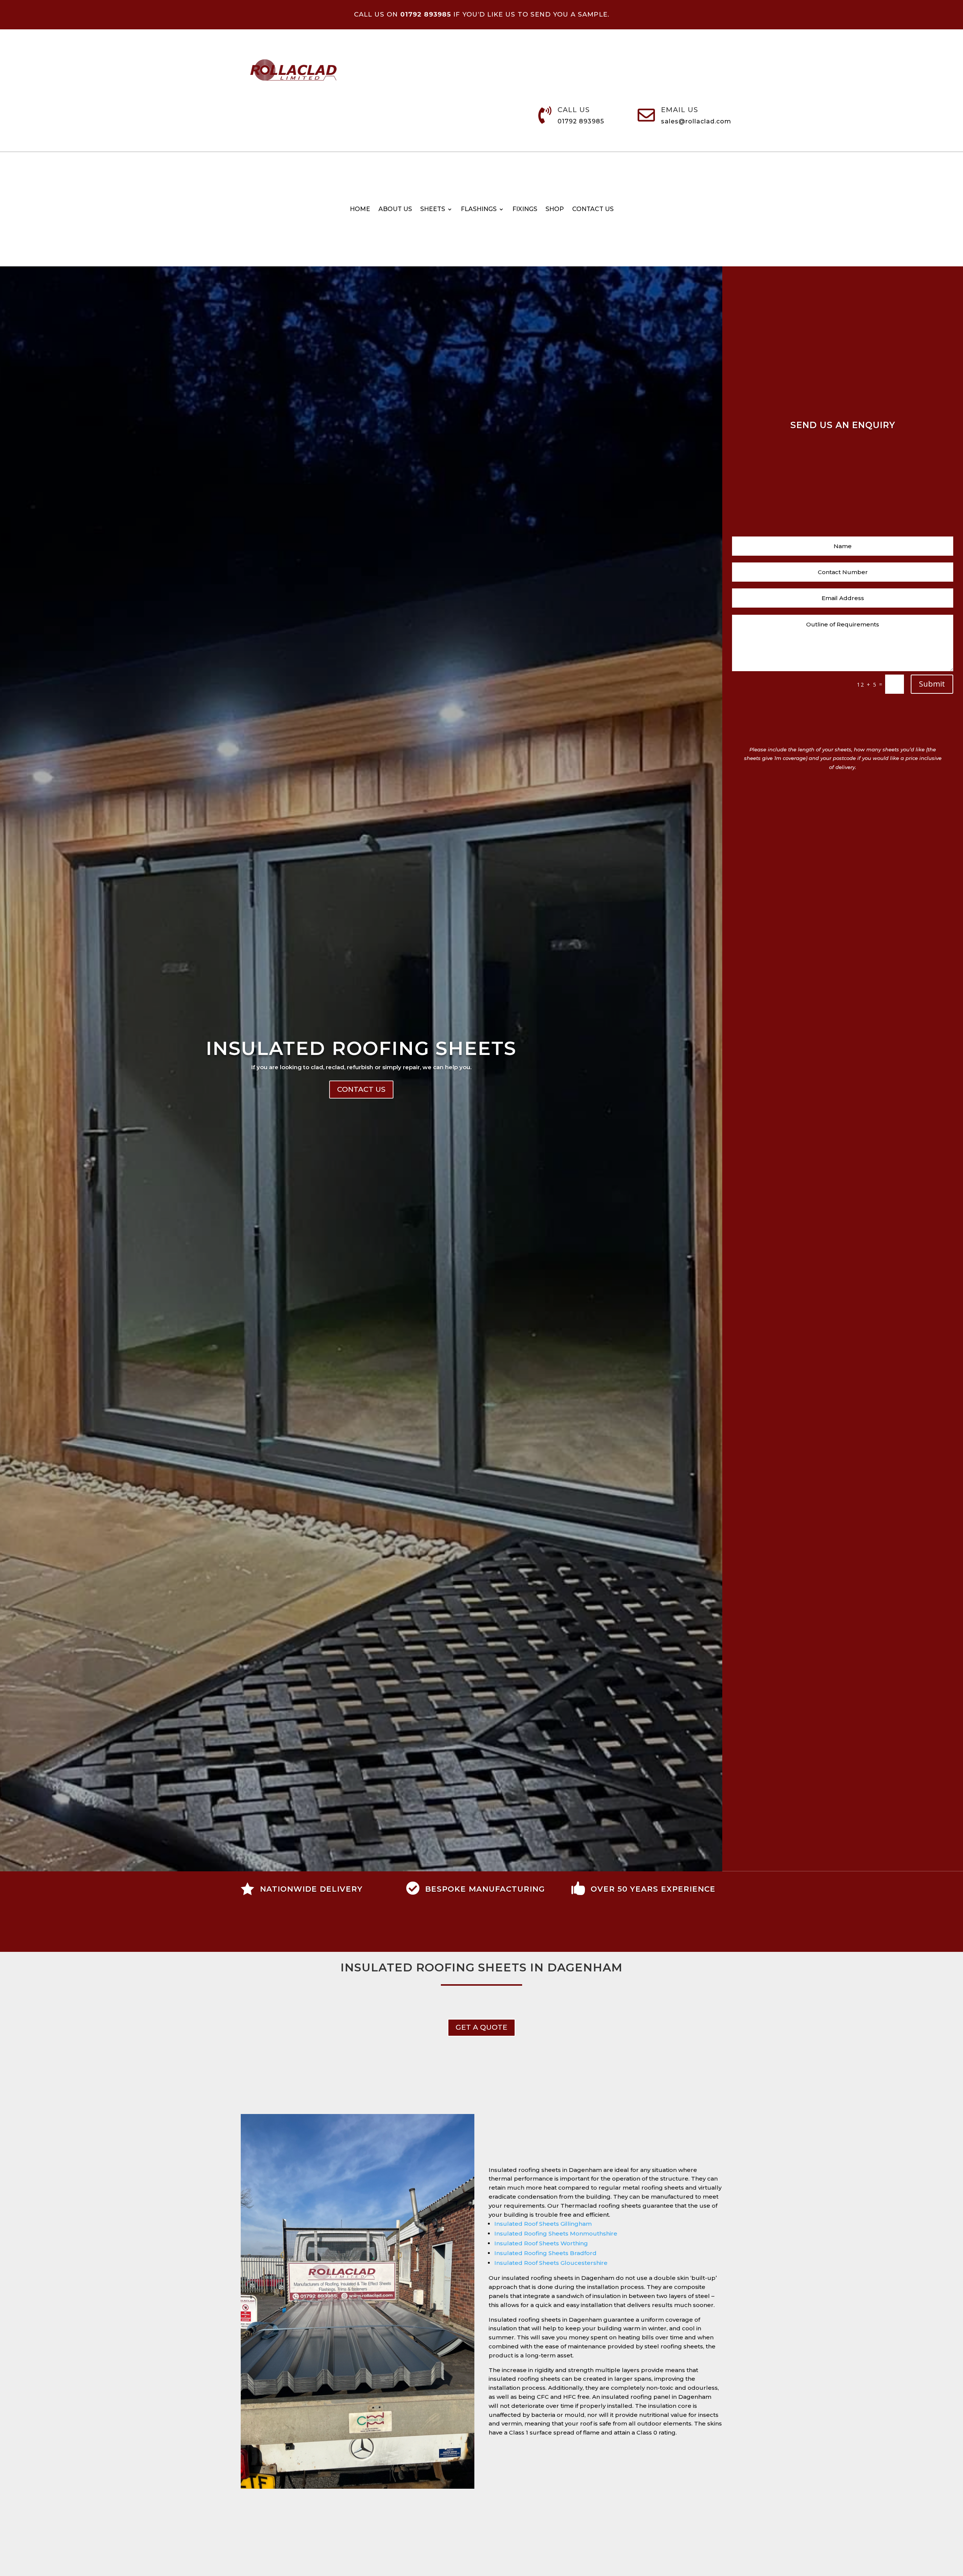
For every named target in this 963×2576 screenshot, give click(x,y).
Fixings (525, 210)
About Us (395, 210)
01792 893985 (581, 121)
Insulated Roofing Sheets (361, 1048)
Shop (555, 210)
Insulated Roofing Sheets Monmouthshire (556, 2233)
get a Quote (481, 2027)
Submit (932, 684)
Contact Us (361, 1089)
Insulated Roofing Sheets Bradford (545, 2253)
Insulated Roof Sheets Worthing (541, 2243)
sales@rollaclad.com (696, 121)
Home (360, 210)
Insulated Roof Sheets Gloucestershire (551, 2263)
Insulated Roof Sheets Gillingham (543, 2224)
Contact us (593, 210)
